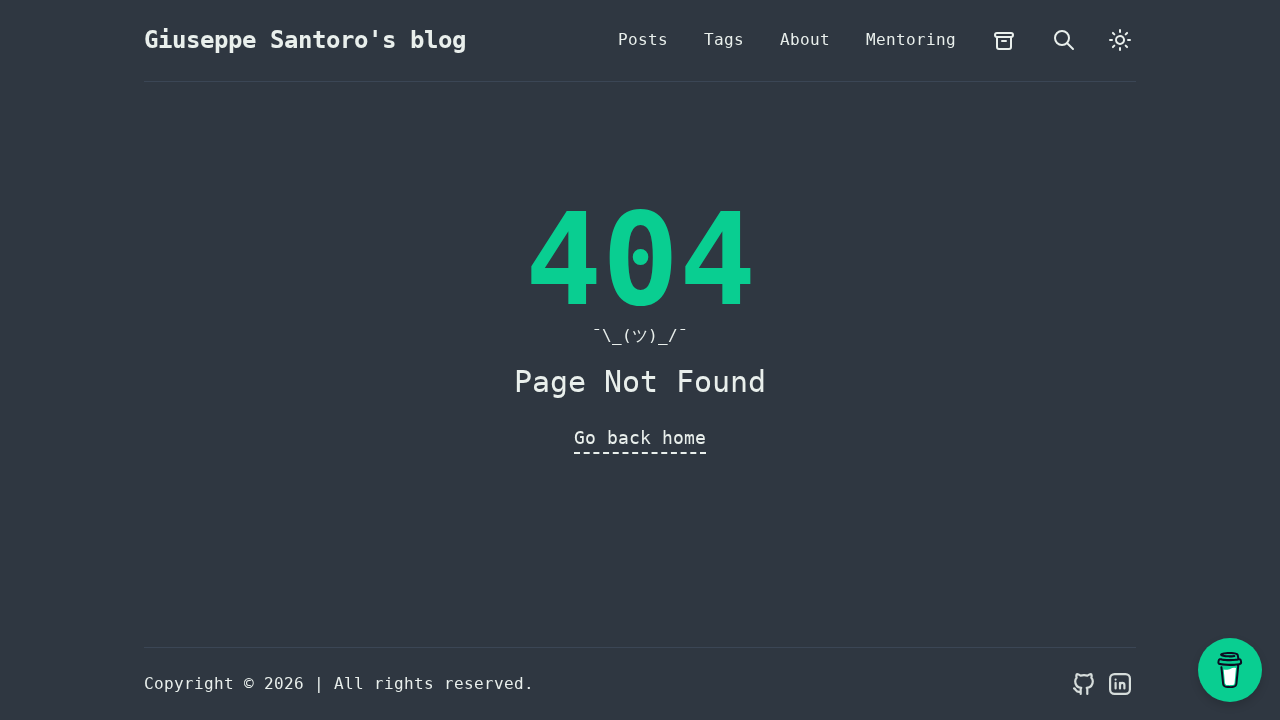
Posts (643, 39)
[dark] (1120, 40)
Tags (724, 39)
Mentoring (911, 39)
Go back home (640, 437)
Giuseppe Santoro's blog (305, 40)
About (805, 39)
